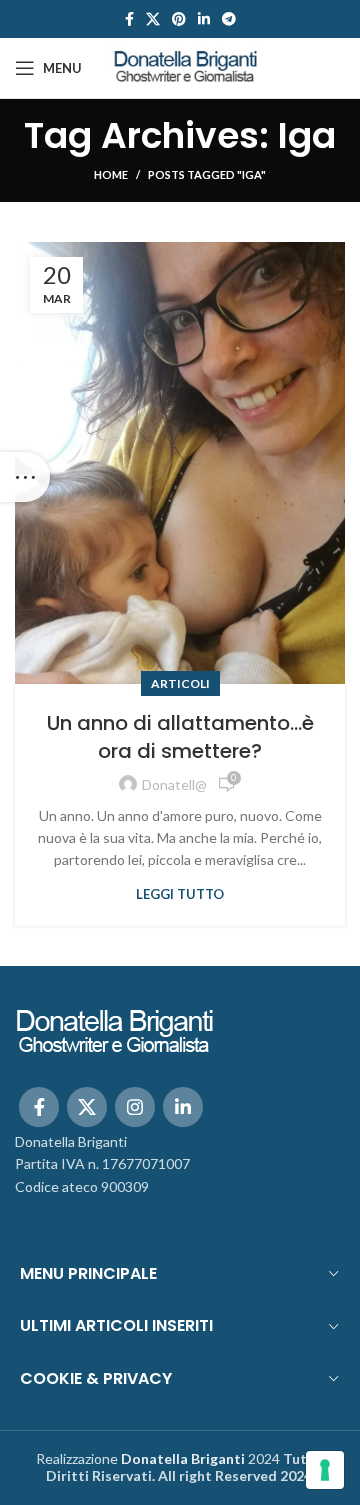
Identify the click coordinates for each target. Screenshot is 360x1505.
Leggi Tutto (180, 894)
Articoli (180, 683)
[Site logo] (186, 66)
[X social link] (153, 19)
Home (111, 174)
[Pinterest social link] (179, 19)
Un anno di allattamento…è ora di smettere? (180, 737)
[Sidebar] (25, 477)
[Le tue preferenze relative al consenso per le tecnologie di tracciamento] (325, 1470)
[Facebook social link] (129, 19)
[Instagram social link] (135, 1107)
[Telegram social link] (229, 19)
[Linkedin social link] (204, 19)
